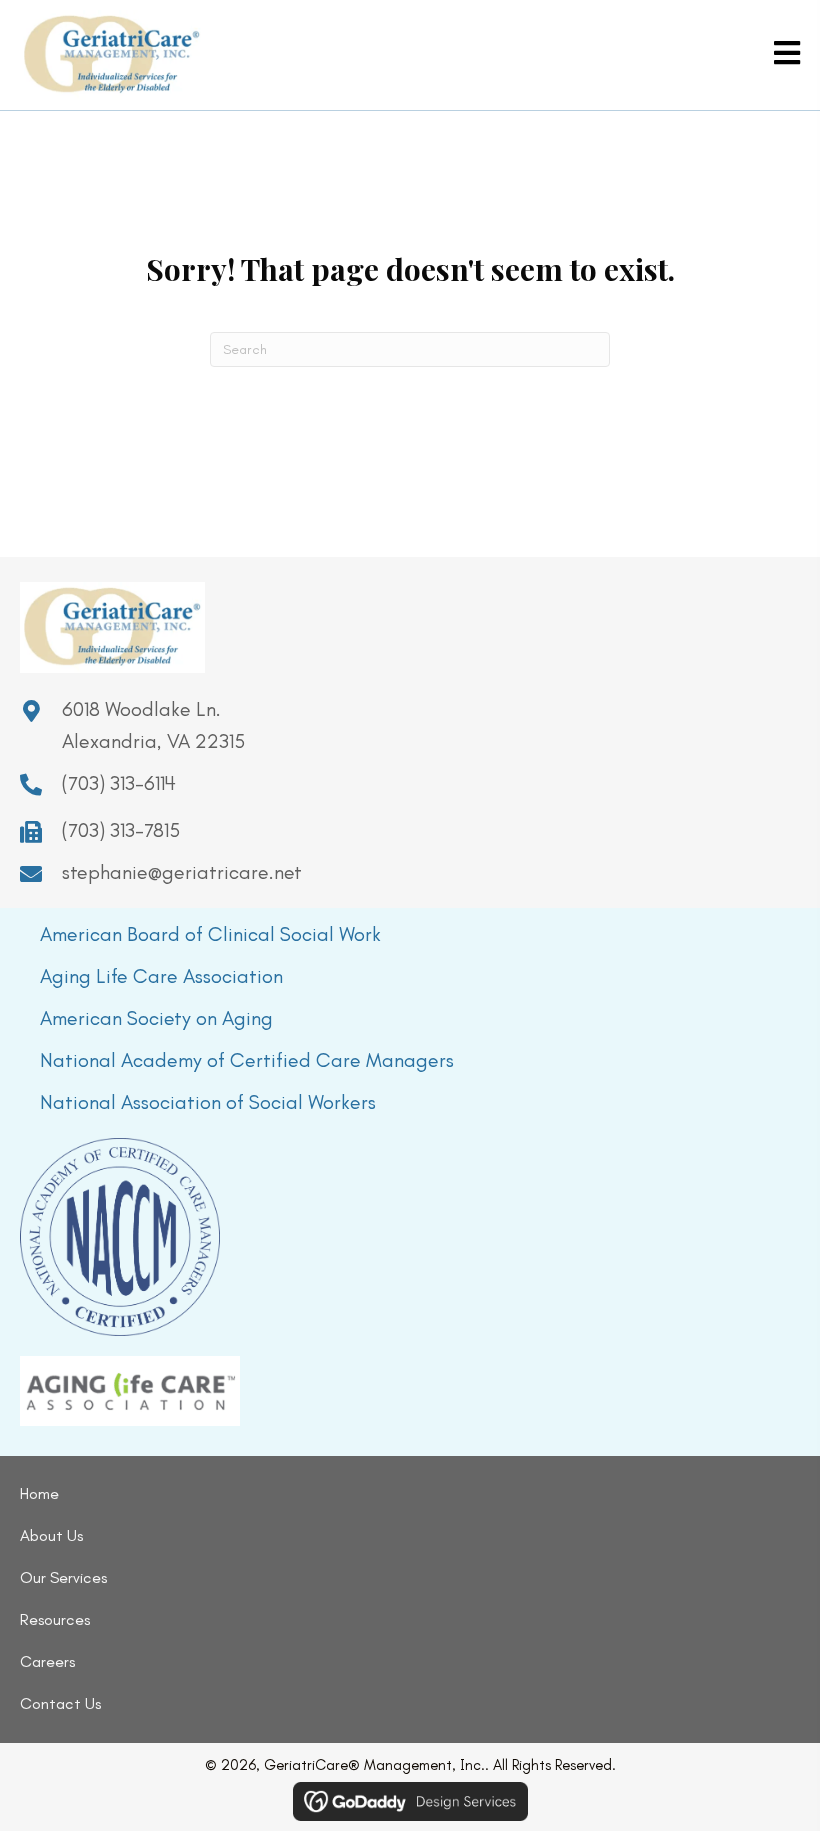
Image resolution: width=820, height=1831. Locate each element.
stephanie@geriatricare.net (182, 872)
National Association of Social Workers (208, 1102)
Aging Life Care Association (161, 976)
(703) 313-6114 (119, 783)
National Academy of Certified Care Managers (247, 1060)
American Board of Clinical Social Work (210, 934)
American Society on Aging (156, 1018)
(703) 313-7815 (121, 830)
